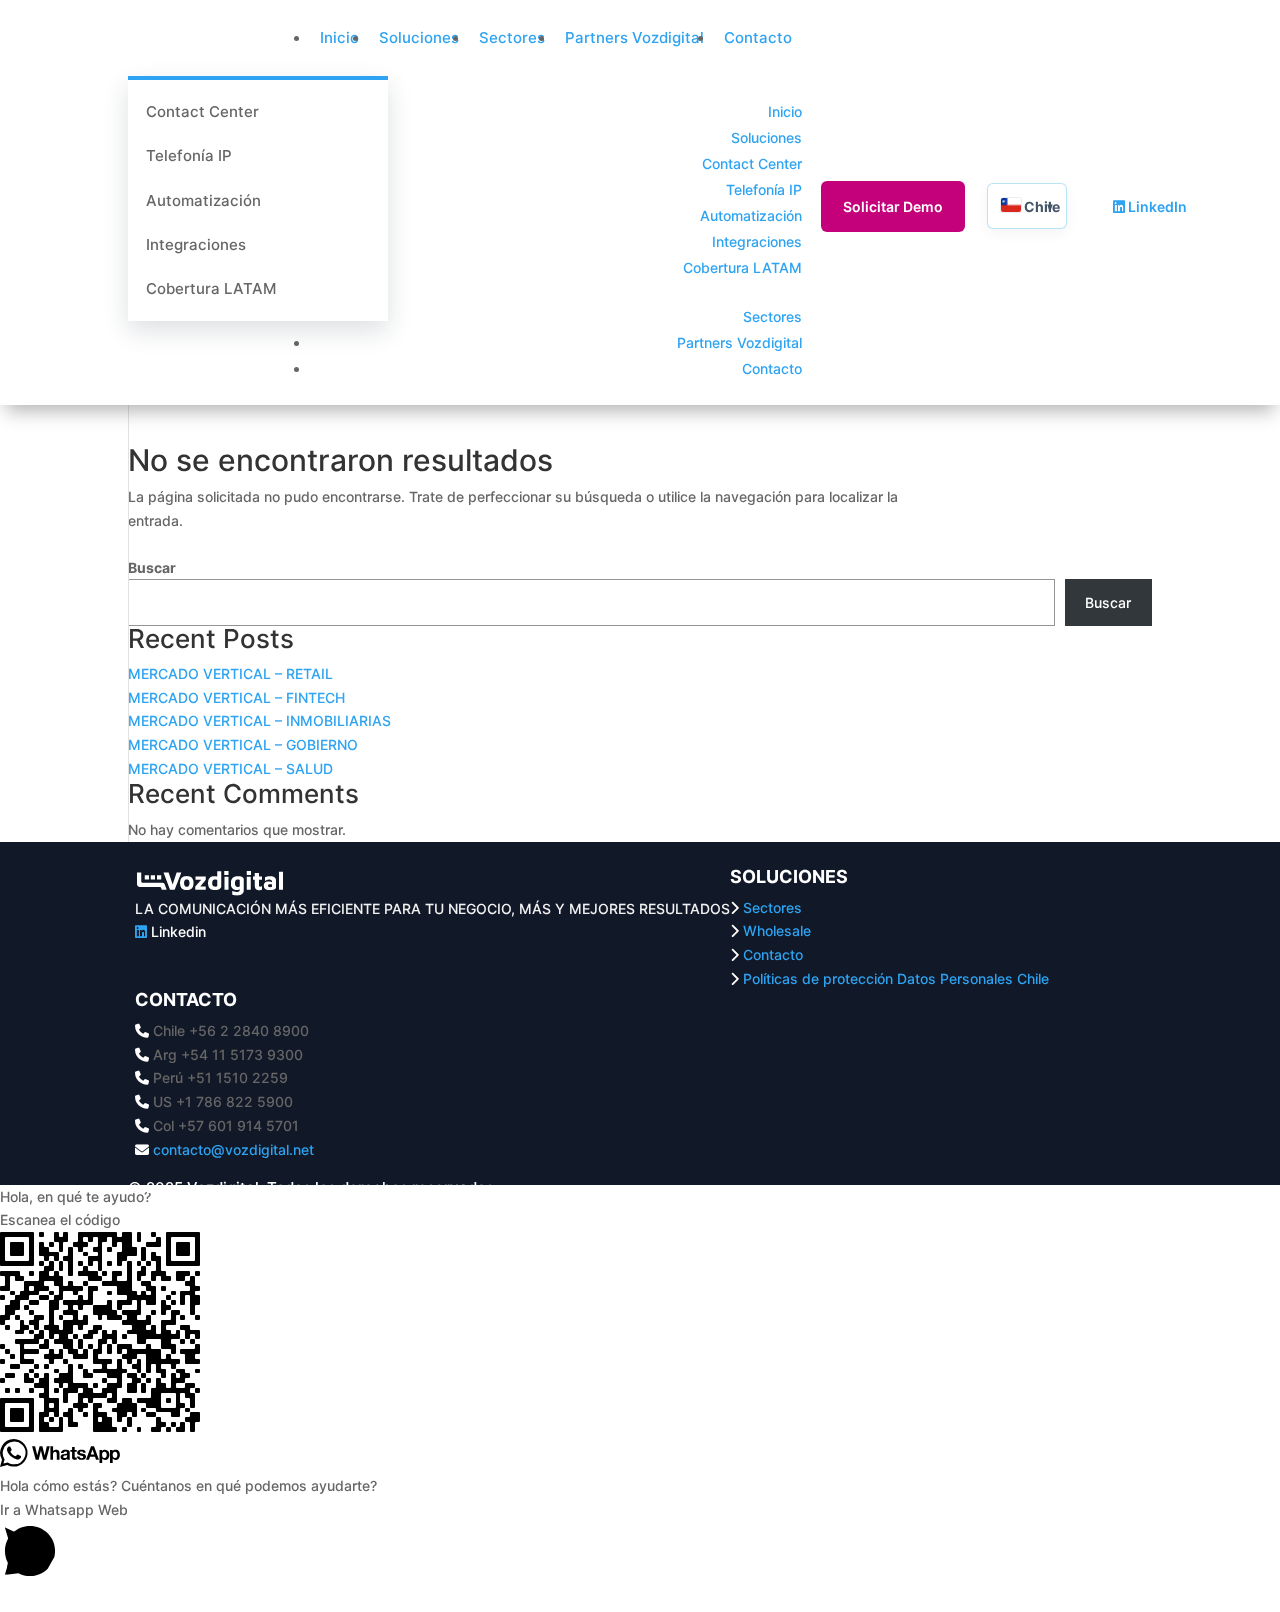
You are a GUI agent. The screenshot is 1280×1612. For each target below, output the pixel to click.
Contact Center (202, 111)
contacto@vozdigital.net (233, 1149)
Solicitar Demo (893, 206)
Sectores (512, 37)
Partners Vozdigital (634, 37)
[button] (640, 1197)
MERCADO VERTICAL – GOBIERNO (243, 744)
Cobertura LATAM (211, 288)
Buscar (152, 567)
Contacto (758, 37)
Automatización (203, 200)
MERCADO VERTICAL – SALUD (230, 768)
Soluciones (419, 37)
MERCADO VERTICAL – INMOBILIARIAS (259, 720)
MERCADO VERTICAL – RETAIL (230, 673)
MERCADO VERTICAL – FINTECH (236, 697)
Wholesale (777, 930)
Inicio (339, 37)
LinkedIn (1156, 206)
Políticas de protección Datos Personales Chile (896, 978)
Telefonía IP (189, 155)
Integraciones (196, 244)
